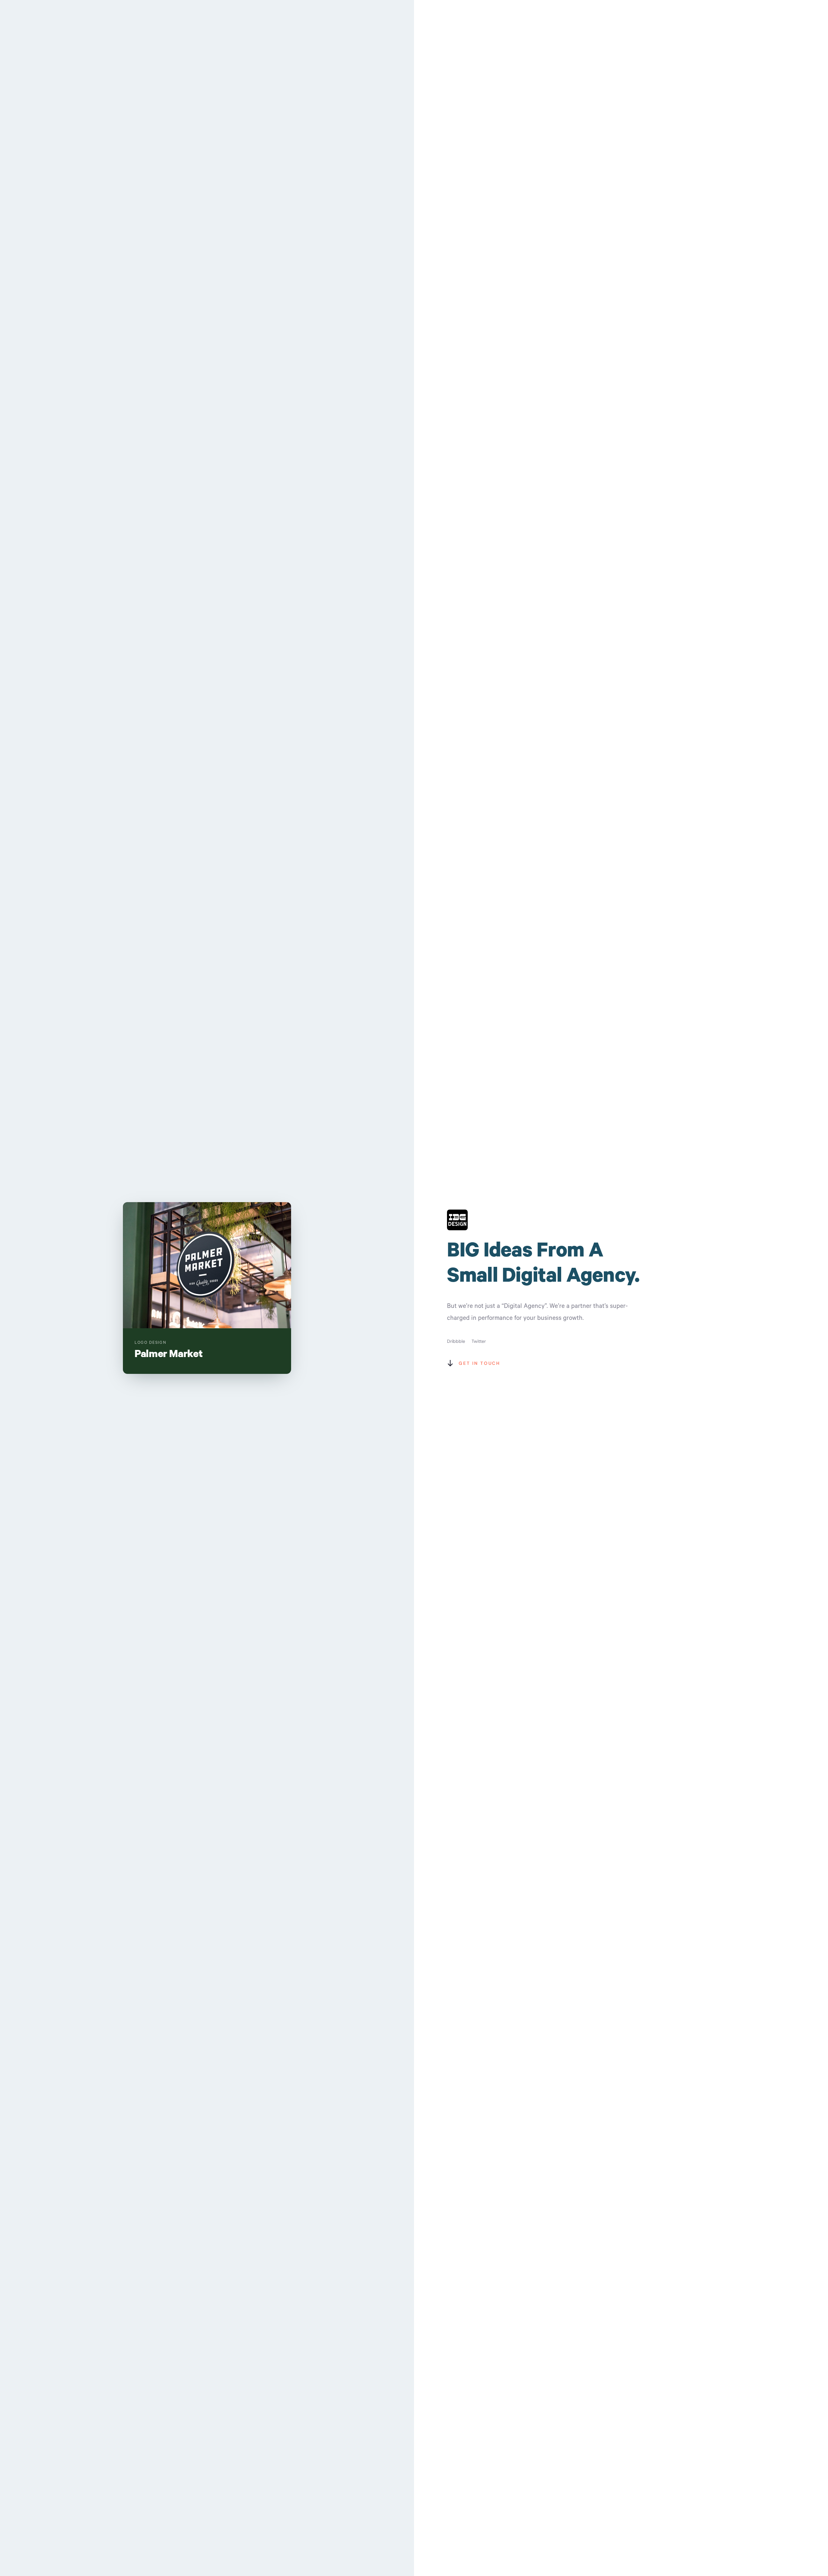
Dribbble (456, 1341)
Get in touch (479, 1363)
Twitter (479, 1341)
